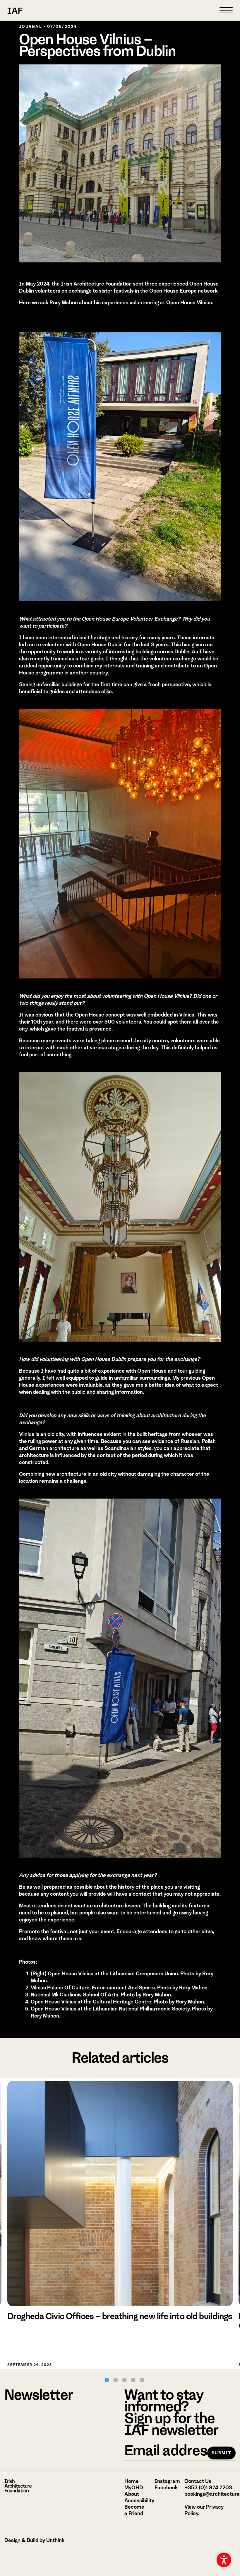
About (132, 2494)
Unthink (55, 2540)
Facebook (166, 2488)
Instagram (167, 2481)
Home (132, 2481)
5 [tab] (142, 2380)
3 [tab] (124, 2380)
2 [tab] (116, 2380)
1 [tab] (107, 2380)
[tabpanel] (120, 2223)
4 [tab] (133, 2380)
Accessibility (139, 2500)
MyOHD (134, 2488)
